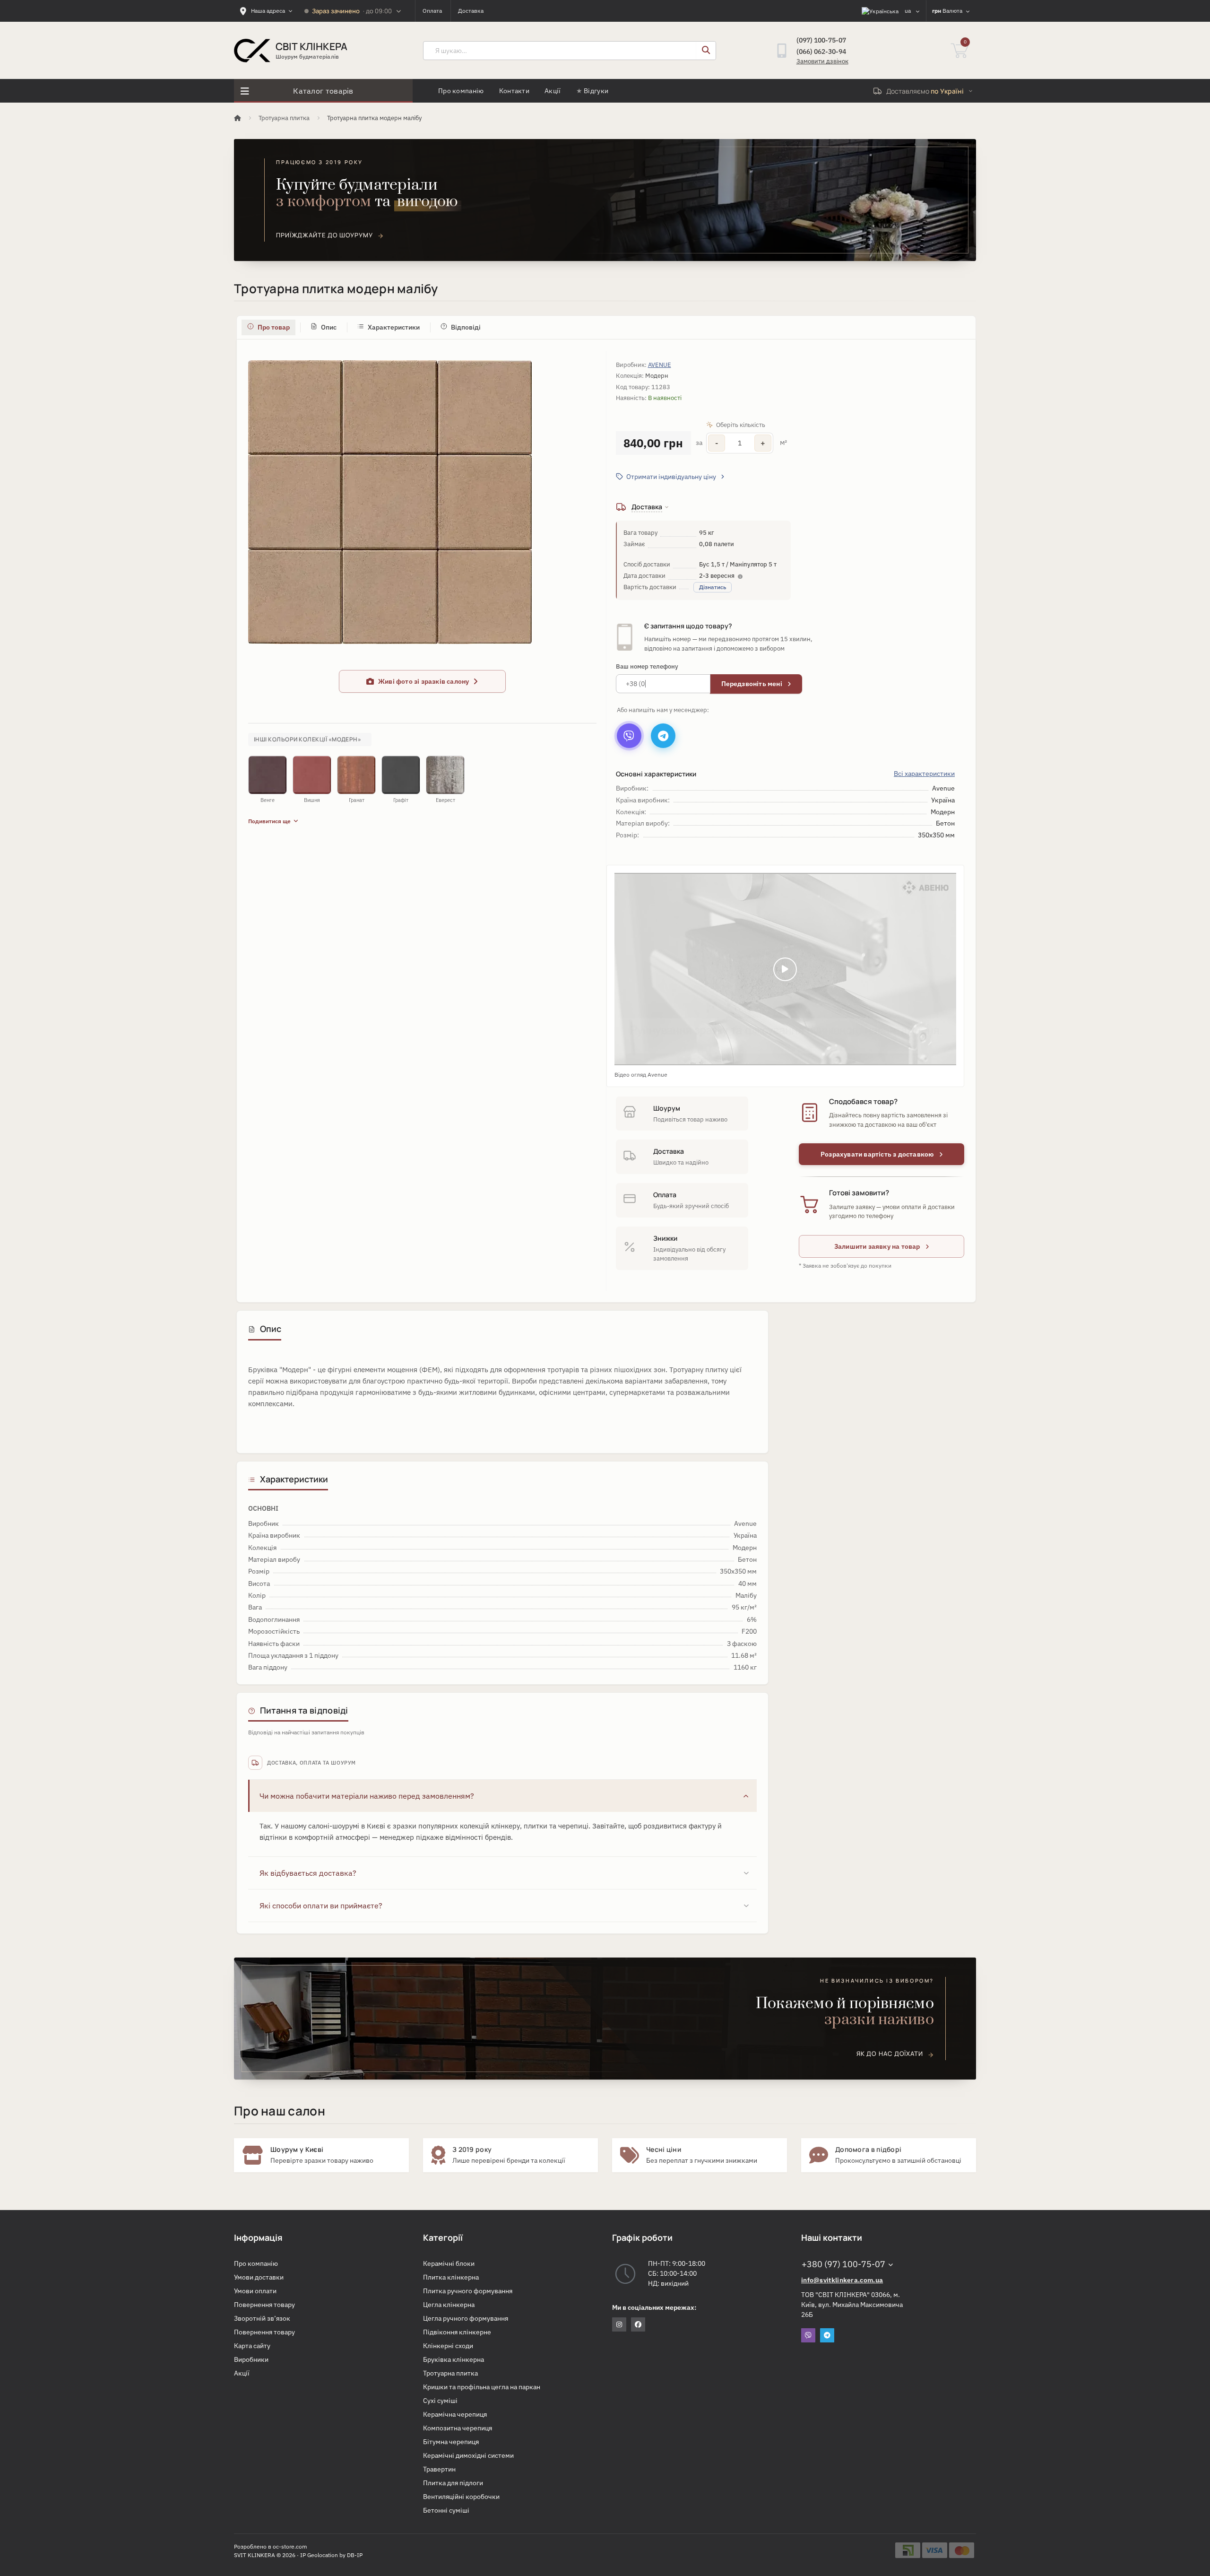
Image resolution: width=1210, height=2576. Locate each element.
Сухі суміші (440, 2401)
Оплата (432, 11)
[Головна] (238, 118)
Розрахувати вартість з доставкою (878, 1154)
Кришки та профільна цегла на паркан (482, 2387)
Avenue (660, 365)
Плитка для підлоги (453, 2483)
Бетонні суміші (446, 2510)
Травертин (439, 2469)
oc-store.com (290, 2546)
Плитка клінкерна (451, 2277)
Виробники (251, 2359)
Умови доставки (259, 2277)
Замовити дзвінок (822, 61)
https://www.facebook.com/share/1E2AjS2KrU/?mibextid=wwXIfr (638, 2324)
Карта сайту (252, 2346)
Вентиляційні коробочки (461, 2497)
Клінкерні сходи (448, 2346)
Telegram (827, 2335)
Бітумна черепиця (451, 2442)
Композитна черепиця (458, 2428)
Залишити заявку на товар (878, 1246)
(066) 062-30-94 (821, 52)
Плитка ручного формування (468, 2291)
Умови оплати (255, 2291)
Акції (553, 91)
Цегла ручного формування (466, 2318)
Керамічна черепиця (455, 2414)
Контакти (514, 91)
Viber (808, 2335)
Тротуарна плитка (284, 118)
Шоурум (667, 1108)
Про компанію (461, 91)
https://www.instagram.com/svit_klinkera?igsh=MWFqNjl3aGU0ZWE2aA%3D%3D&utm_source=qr (619, 2324)
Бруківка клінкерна (454, 2359)
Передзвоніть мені (753, 684)
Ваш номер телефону (647, 666)
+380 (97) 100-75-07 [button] (843, 2264)
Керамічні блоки (449, 2263)
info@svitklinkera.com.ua (842, 2280)
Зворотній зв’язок (262, 2318)
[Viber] (629, 736)
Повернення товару (264, 2305)
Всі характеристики (924, 774)
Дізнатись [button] (713, 587)
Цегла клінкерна (449, 2305)
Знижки (665, 1238)
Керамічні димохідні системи (468, 2455)
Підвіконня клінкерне (457, 2332)
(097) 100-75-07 (821, 40)
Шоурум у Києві (297, 2149)
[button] (671, 477)
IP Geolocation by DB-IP (331, 2555)
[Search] (706, 51)
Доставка (471, 11)
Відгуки (596, 91)
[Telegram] (663, 736)
